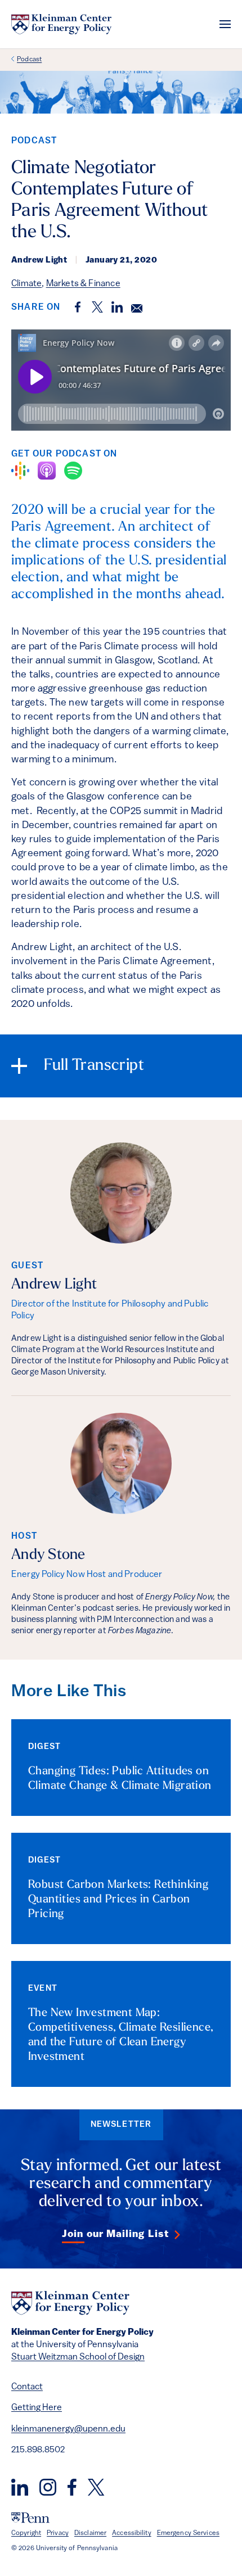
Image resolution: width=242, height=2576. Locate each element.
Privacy (58, 2533)
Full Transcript (94, 1066)
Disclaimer (90, 2533)
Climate (26, 284)
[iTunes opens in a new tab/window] (47, 471)
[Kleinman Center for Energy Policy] (61, 24)
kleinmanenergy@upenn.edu (68, 2429)
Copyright (26, 2533)
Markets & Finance (83, 284)
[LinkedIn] (20, 2487)
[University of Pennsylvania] (30, 2518)
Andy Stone (48, 1555)
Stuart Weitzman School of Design (78, 2357)
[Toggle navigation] (225, 24)
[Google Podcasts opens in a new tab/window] (20, 471)
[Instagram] (48, 2487)
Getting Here (37, 2408)
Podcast (29, 60)
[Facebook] (72, 2487)
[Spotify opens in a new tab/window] (73, 471)
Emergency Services (188, 2533)
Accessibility (132, 2533)
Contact (27, 2387)
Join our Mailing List (115, 2235)
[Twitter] (96, 2487)
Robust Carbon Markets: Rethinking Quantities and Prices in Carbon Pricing (118, 1900)
